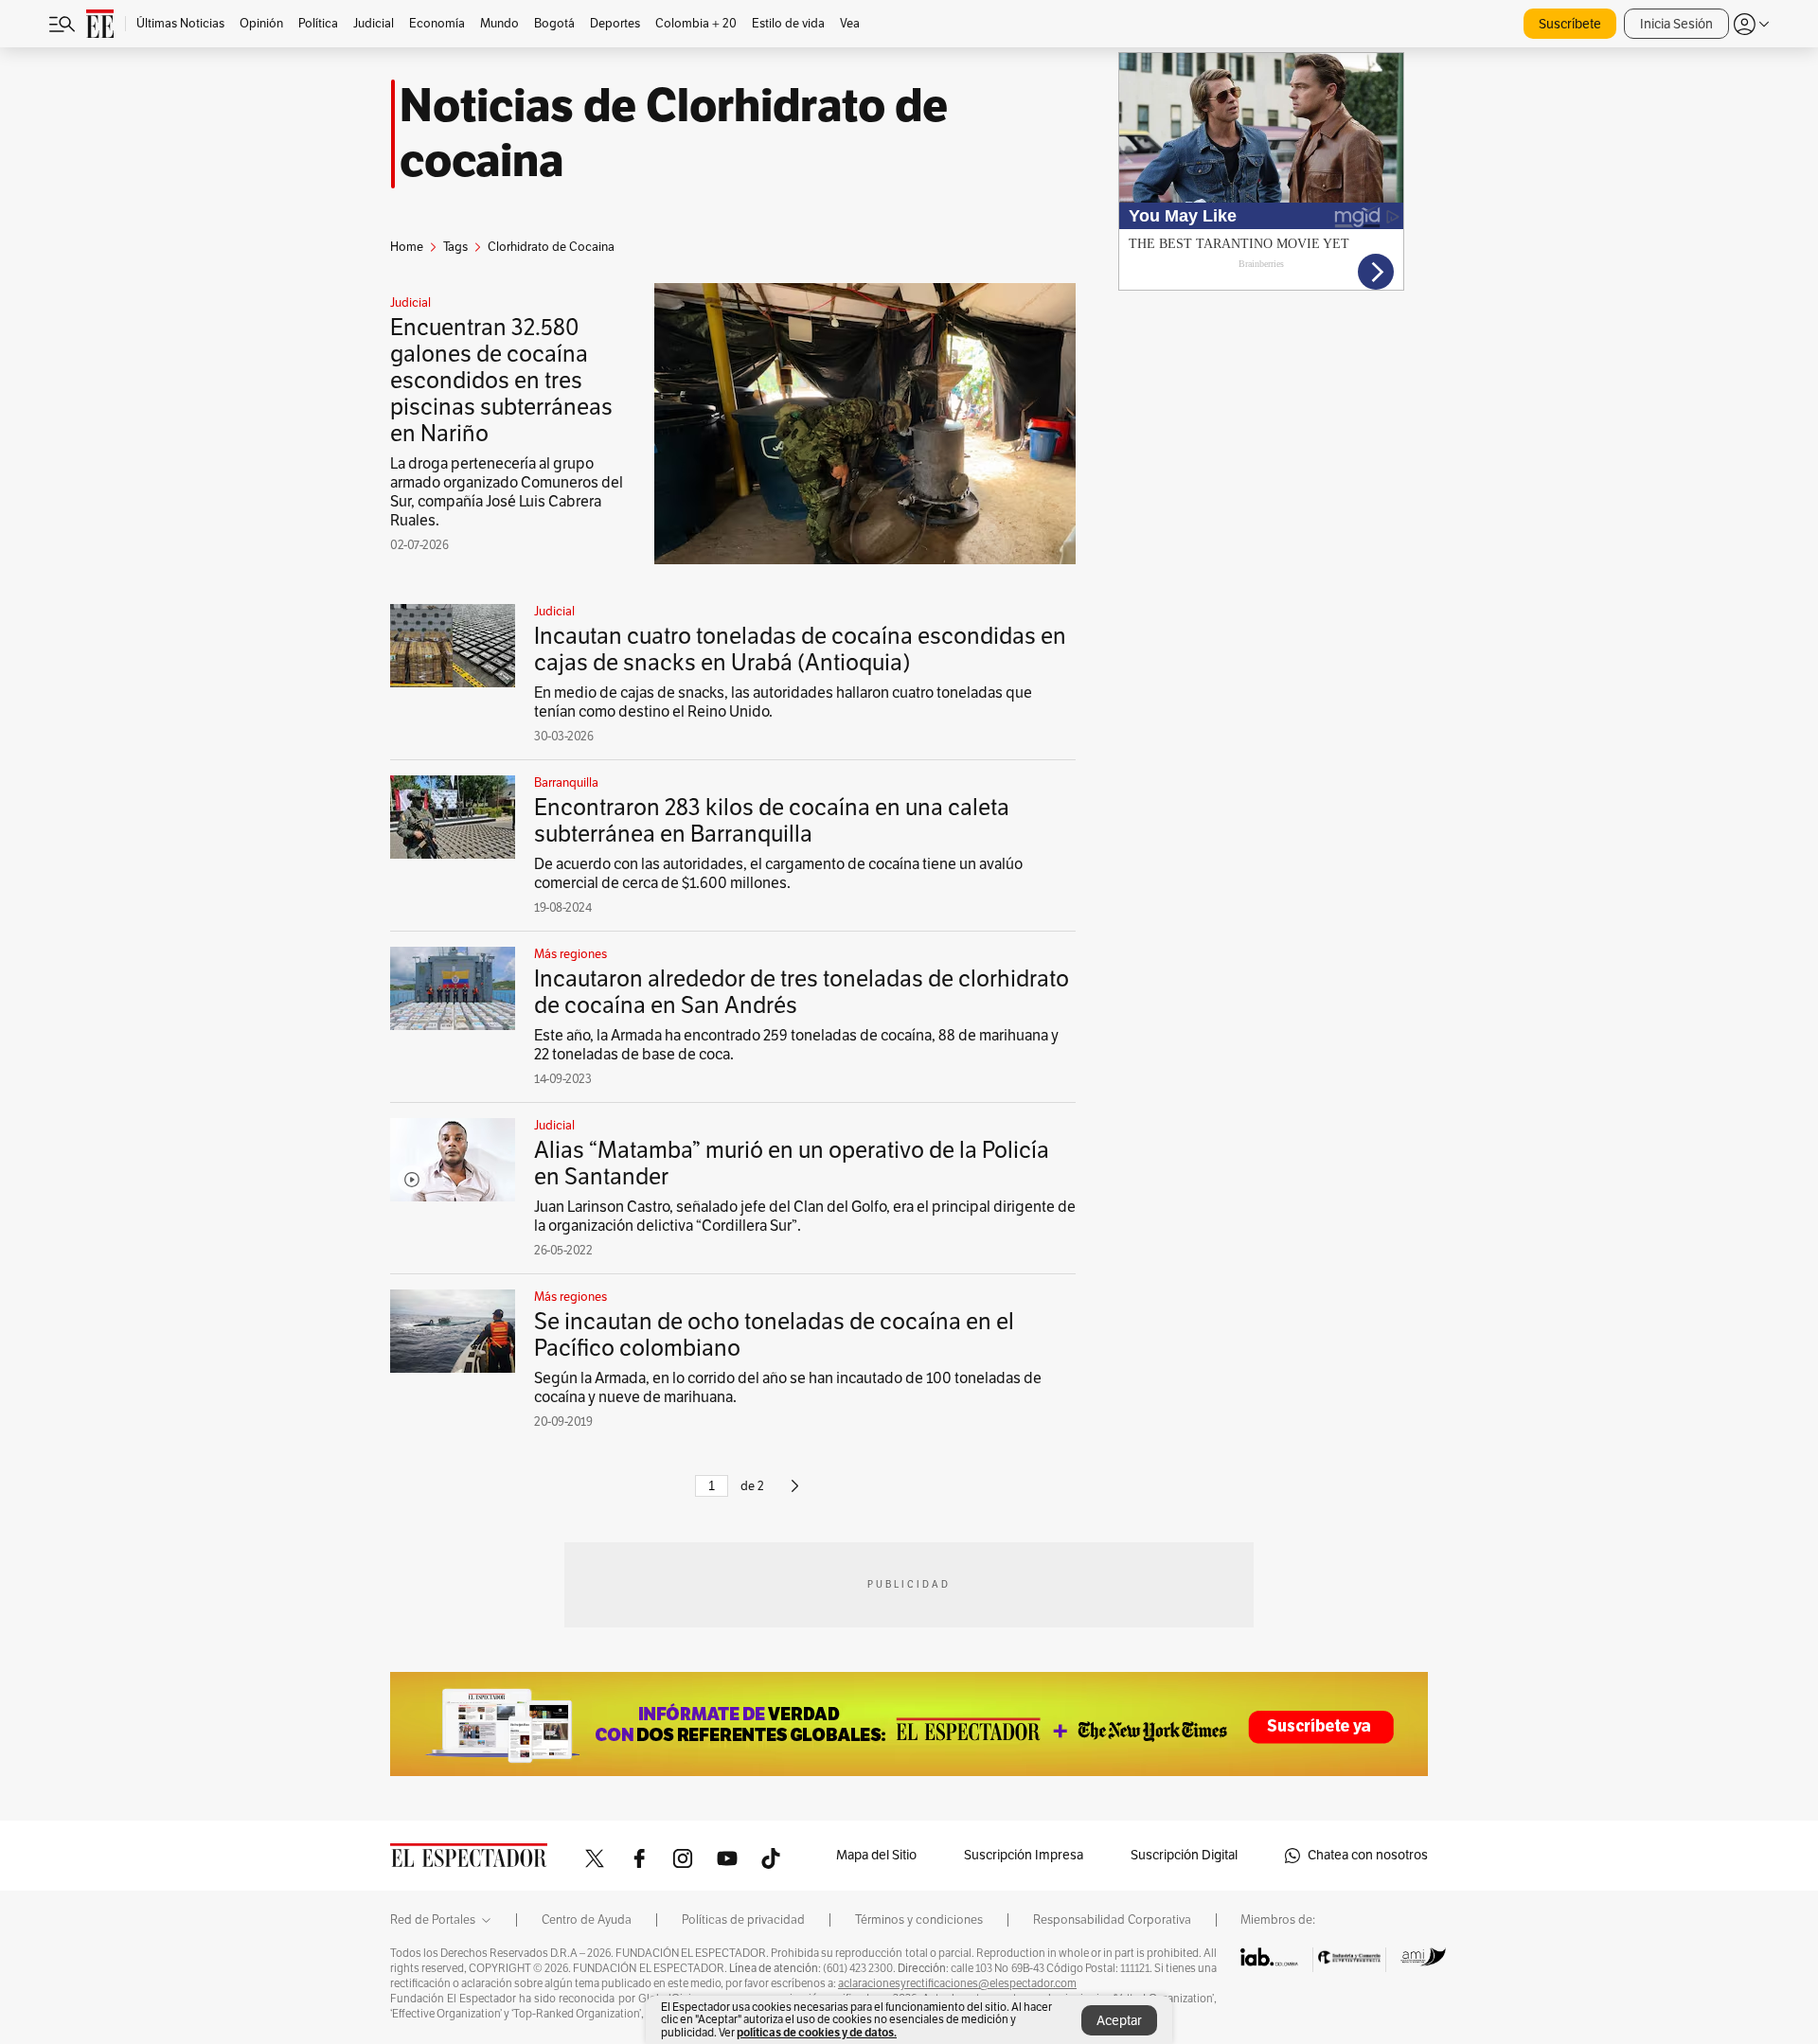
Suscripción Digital (1184, 1855)
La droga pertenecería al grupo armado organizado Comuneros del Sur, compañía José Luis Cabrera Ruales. (507, 492)
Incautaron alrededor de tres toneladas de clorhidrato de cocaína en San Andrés (802, 992)
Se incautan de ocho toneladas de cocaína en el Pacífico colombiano (774, 1335)
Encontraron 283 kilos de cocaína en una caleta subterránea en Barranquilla (772, 821)
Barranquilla (566, 783)
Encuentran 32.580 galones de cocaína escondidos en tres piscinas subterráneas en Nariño (501, 381)
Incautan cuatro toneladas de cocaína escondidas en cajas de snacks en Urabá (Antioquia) (800, 649)
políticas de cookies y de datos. (817, 2032)
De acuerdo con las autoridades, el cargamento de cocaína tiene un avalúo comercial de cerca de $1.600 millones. (778, 874)
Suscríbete (1570, 24)
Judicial (410, 303)
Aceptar (1119, 2021)
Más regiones (570, 954)
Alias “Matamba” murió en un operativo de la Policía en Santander (792, 1164)
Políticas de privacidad (743, 1920)
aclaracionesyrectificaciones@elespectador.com (957, 1983)
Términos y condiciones (919, 1920)
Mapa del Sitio (876, 1855)
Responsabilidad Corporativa (1112, 1920)
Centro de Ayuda (587, 1920)
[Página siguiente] (795, 1494)
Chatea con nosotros (1368, 1855)
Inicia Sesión (1676, 24)
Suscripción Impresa (1024, 1855)
